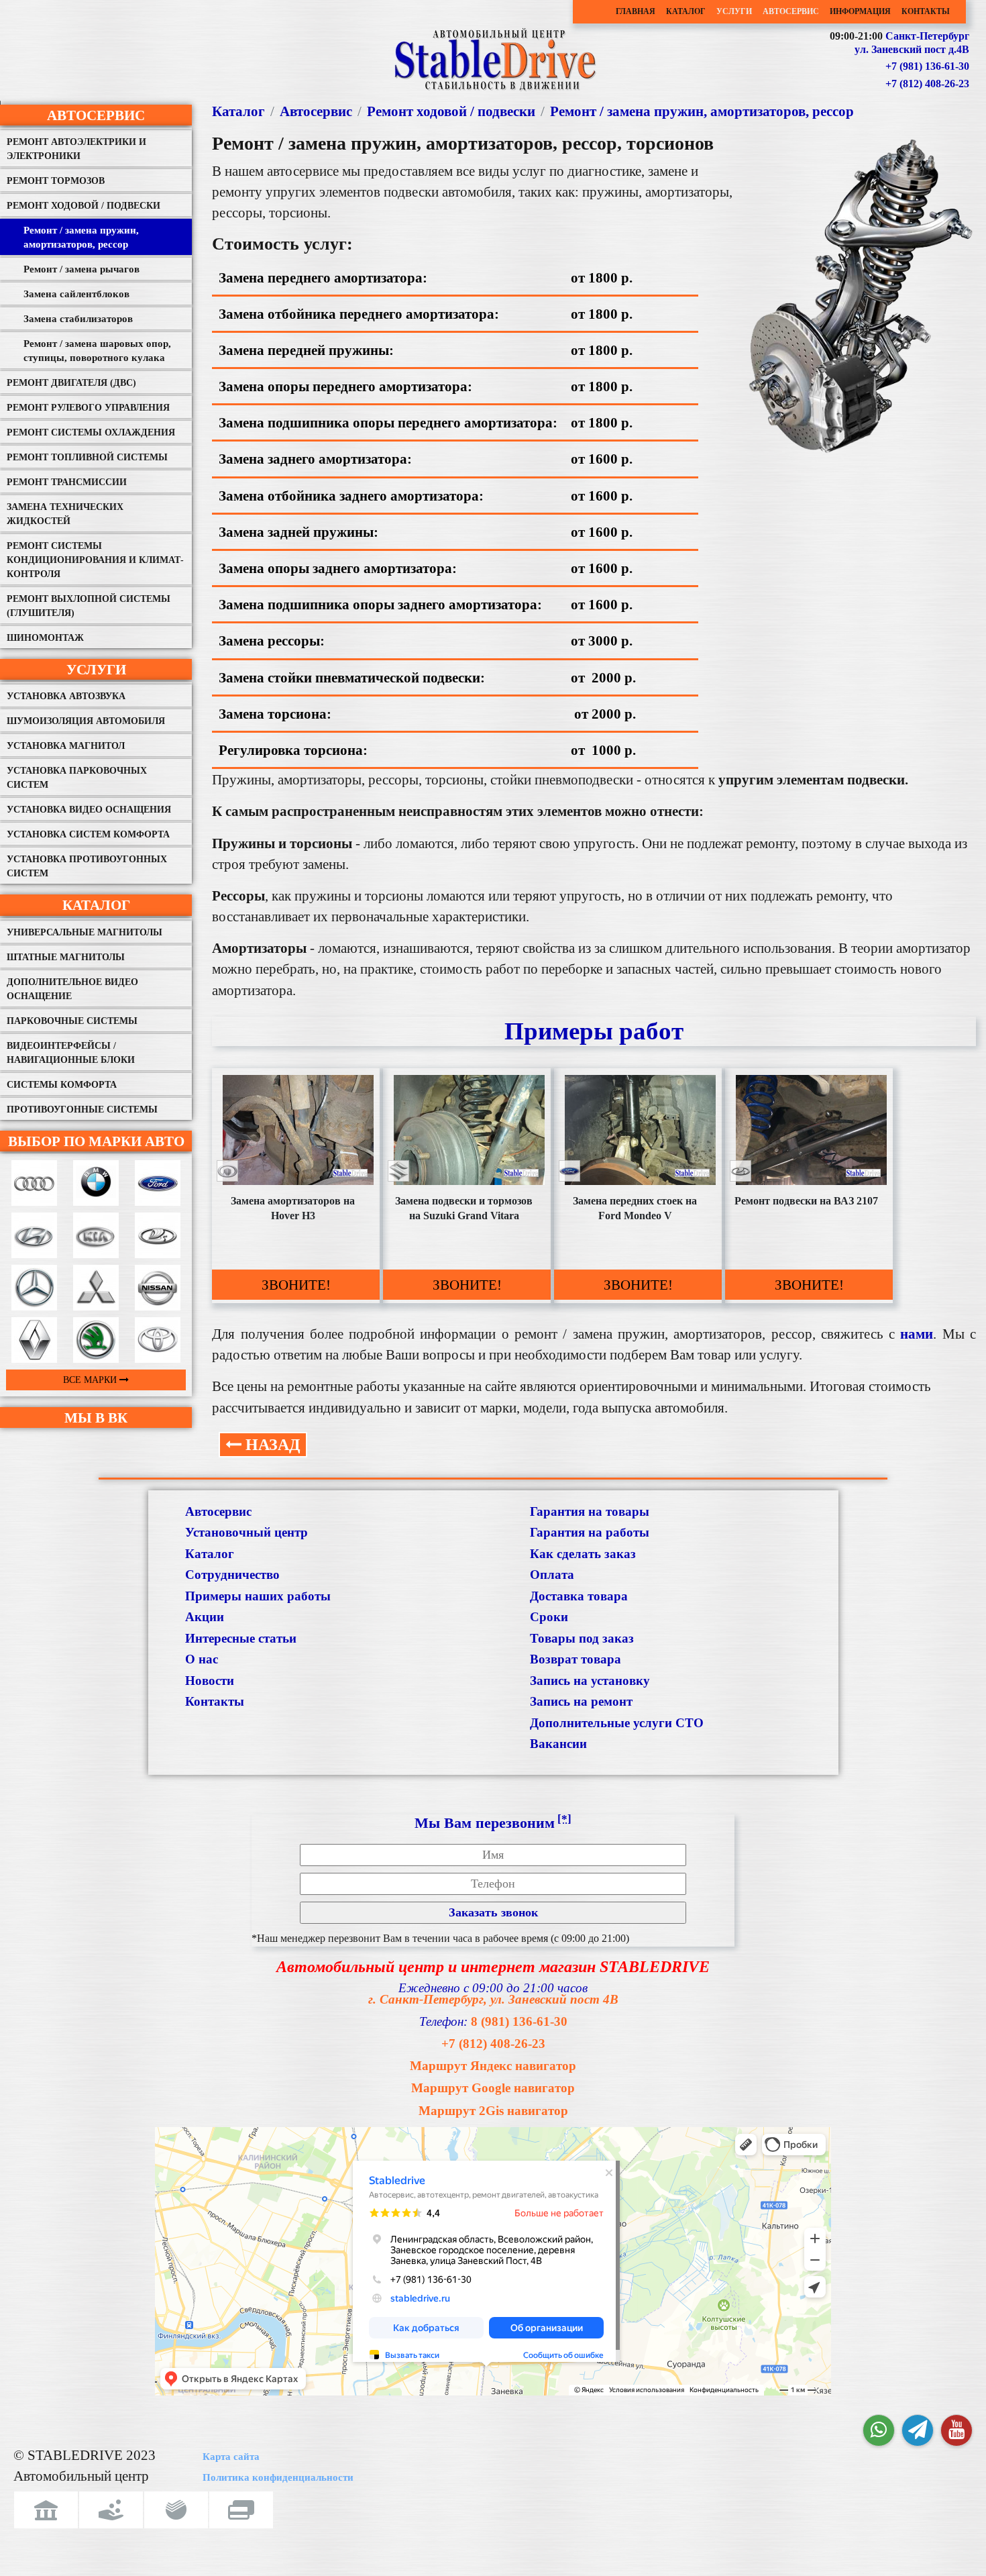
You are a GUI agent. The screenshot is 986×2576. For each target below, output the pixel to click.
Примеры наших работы (258, 1596)
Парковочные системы (72, 1021)
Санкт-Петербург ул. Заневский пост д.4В (912, 43)
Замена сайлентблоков (76, 294)
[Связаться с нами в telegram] (918, 2430)
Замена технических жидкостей (65, 514)
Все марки (91, 1380)
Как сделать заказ (583, 1554)
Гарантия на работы (590, 1532)
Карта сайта (231, 2457)
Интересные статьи (241, 1638)
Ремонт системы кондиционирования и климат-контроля (95, 560)
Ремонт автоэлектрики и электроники (76, 149)
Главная (636, 11)
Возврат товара (576, 1659)
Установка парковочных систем (77, 778)
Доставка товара (579, 1596)
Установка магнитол (66, 746)
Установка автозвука (66, 696)
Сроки (549, 1617)
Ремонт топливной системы (87, 457)
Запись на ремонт (581, 1701)
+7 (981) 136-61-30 (927, 66)
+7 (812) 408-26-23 (927, 84)
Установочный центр (246, 1532)
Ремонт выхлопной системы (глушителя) (89, 606)
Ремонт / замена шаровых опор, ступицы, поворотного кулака (97, 351)
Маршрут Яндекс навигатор (493, 2066)
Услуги (734, 11)
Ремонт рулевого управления (88, 408)
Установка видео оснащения (89, 810)
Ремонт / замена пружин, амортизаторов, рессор (81, 237)
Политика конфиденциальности (278, 2477)
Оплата (552, 1575)
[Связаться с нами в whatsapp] (879, 2430)
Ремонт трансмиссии (67, 482)
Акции (205, 1617)
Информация (860, 11)
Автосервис (791, 11)
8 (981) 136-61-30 (519, 2021)
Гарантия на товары (590, 1511)
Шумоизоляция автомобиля (86, 721)
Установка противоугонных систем (87, 866)
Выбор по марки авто (96, 1141)
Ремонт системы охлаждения (91, 432)
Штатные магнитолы (66, 957)
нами (917, 1334)
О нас (202, 1659)
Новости (210, 1681)
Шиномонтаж (45, 638)
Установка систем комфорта (88, 834)
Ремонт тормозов (56, 181)
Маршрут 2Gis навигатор (493, 2111)
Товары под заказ (582, 1638)
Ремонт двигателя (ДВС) (71, 383)
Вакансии (558, 1744)
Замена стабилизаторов (78, 319)
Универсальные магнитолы (85, 932)
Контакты (926, 11)
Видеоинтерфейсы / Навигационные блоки (71, 1053)
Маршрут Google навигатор (493, 2088)
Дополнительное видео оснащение (72, 989)
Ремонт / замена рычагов (81, 269)
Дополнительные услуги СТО (617, 1723)
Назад (271, 1445)
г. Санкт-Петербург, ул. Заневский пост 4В (493, 1999)
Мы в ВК (96, 1418)
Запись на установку (590, 1681)
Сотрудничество (232, 1575)
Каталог (686, 11)
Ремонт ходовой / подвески (84, 206)
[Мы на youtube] (956, 2430)
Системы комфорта (62, 1085)
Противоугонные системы (82, 1110)
